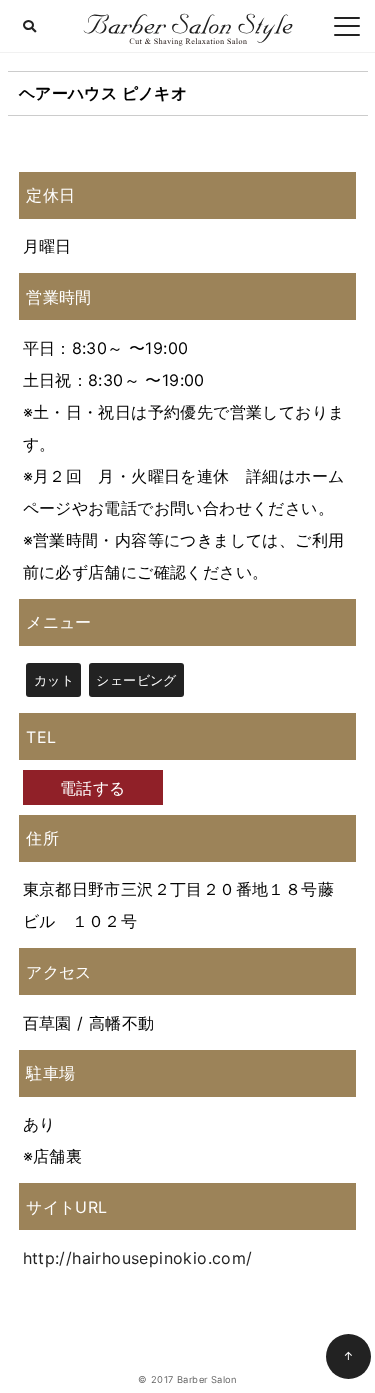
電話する (93, 788)
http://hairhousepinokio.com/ (138, 1258)
